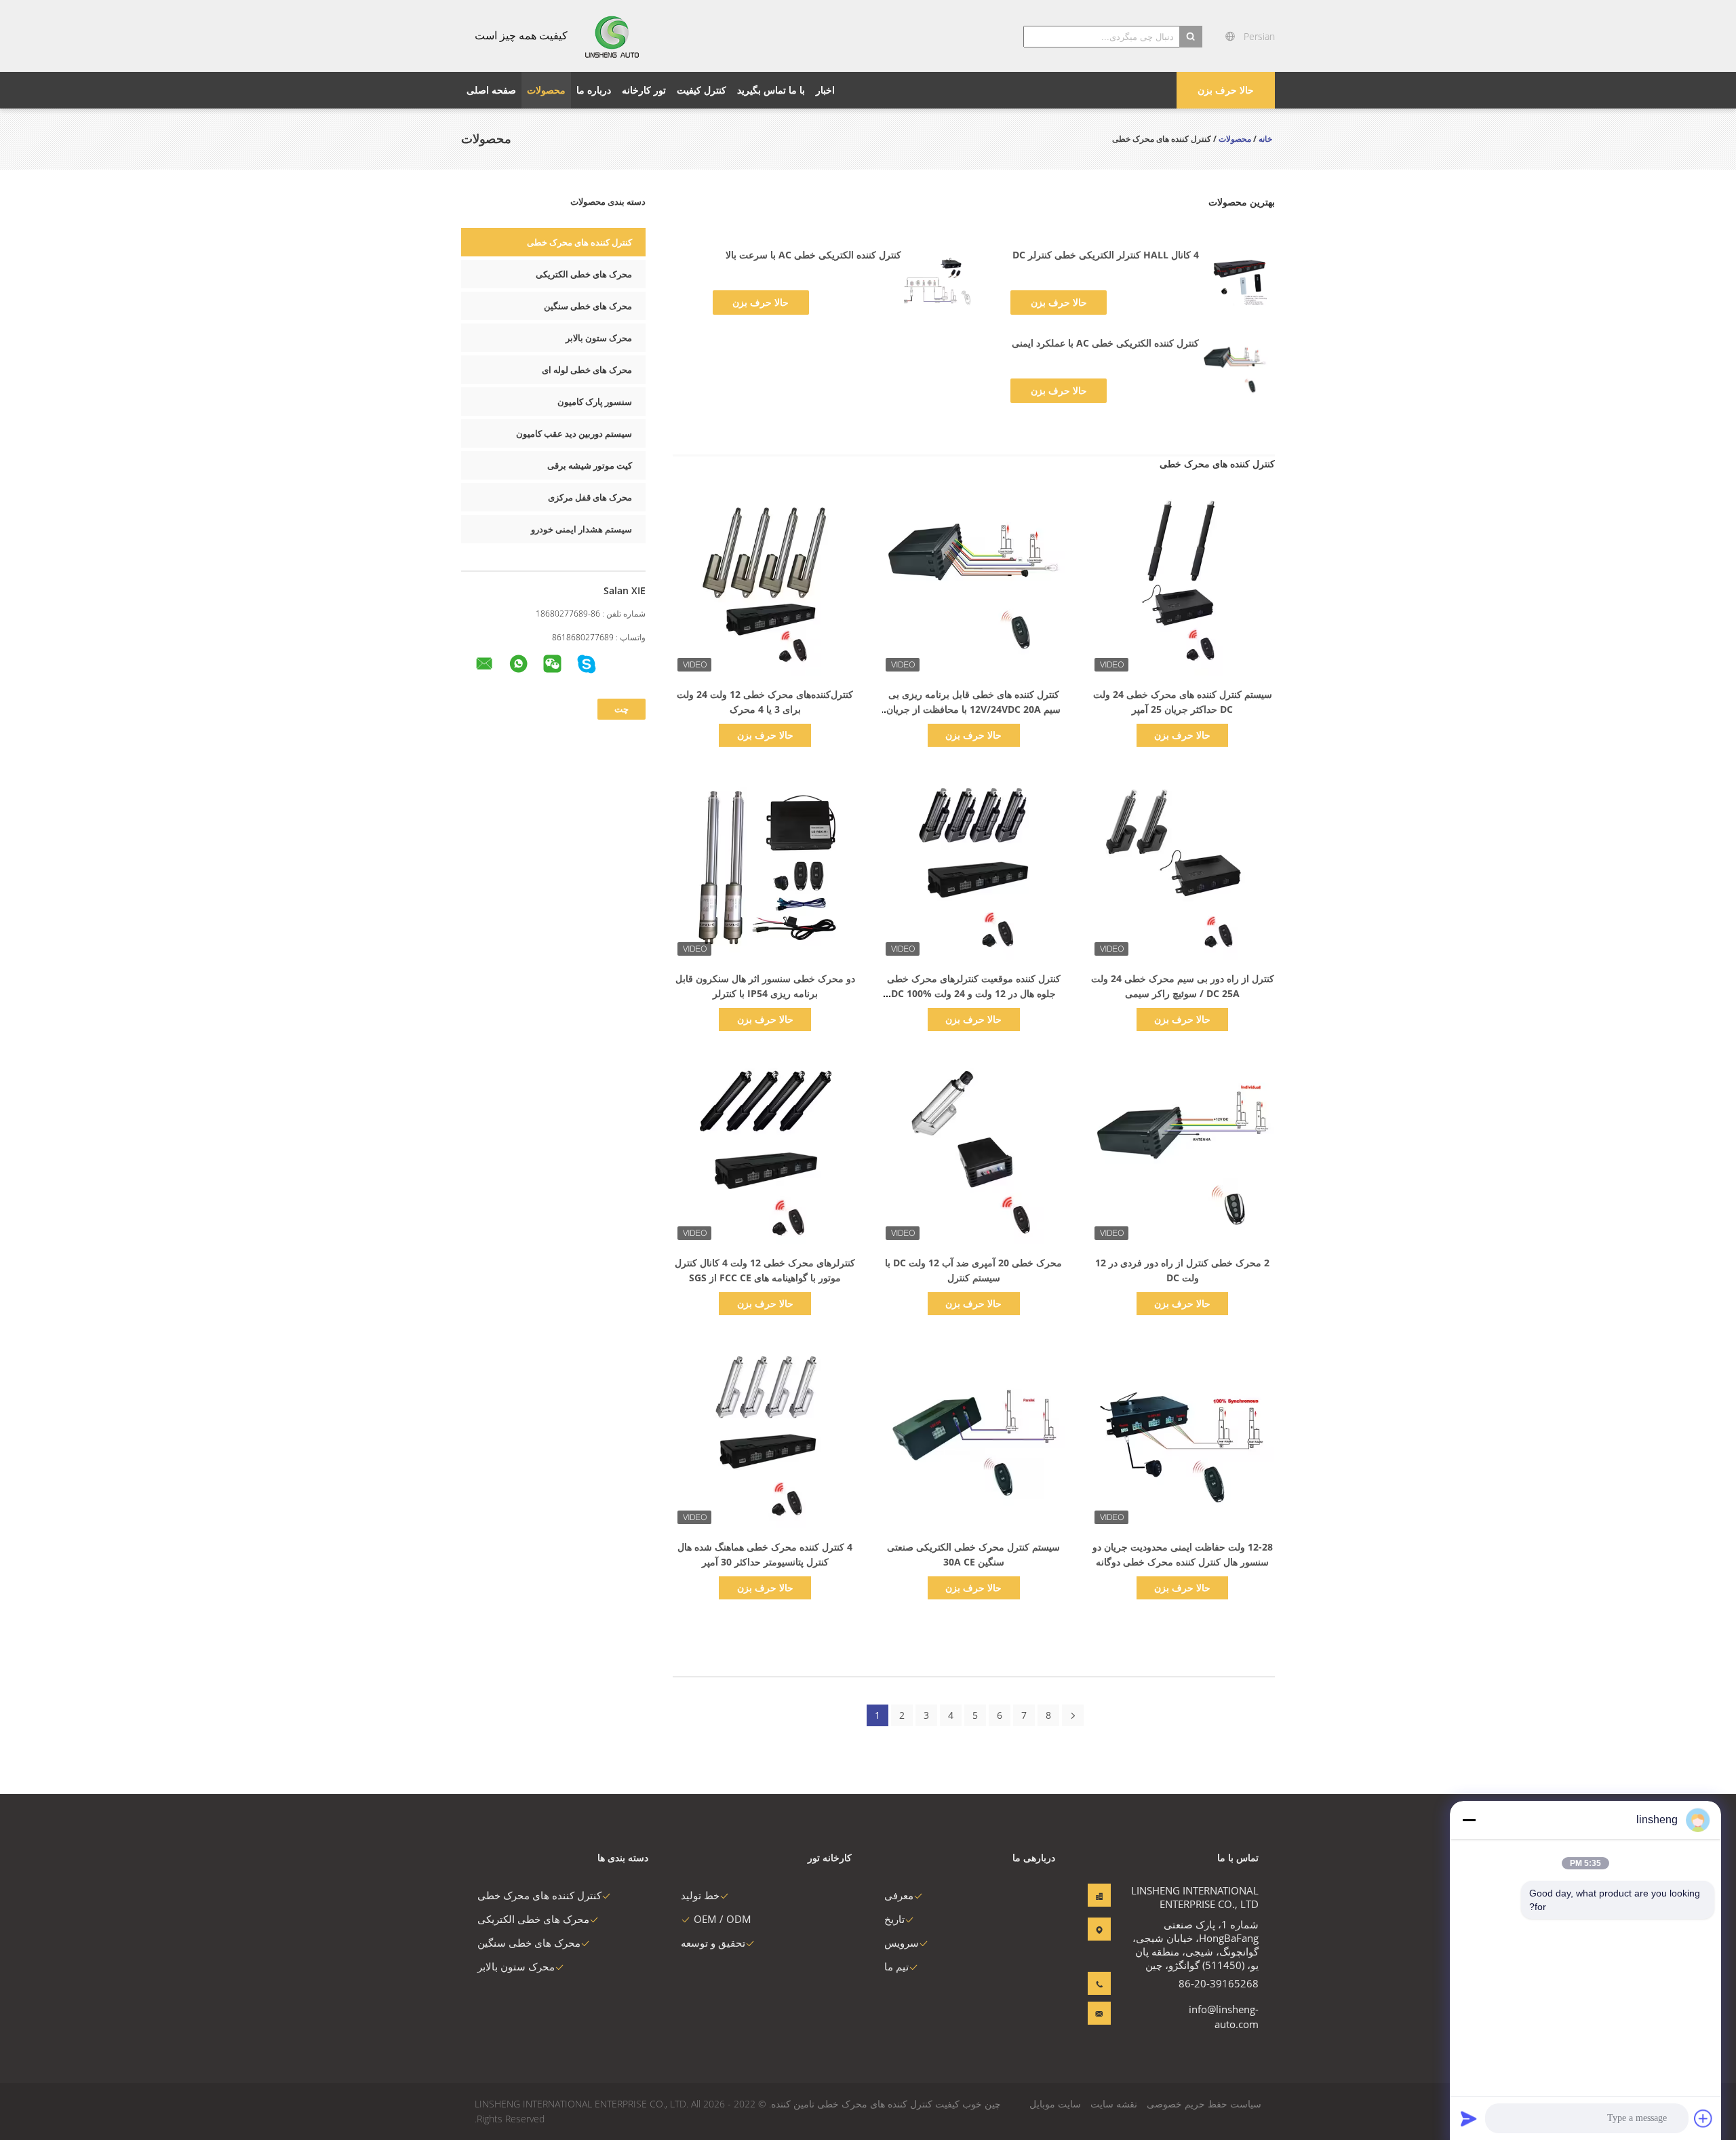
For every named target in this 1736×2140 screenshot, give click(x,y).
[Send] (1469, 2118)
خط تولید (700, 1895)
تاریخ (894, 1919)
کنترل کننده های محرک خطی (579, 242)
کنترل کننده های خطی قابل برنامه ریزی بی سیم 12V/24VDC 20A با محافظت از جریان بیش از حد (973, 709)
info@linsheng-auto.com (1224, 2017)
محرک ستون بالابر (599, 338)
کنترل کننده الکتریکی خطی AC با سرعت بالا (813, 255)
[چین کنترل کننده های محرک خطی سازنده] (613, 36)
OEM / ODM (723, 1919)
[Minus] (1469, 1820)
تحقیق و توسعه (713, 1943)
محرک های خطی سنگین (588, 306)
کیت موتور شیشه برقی (590, 465)
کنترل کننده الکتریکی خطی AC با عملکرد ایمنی (1105, 343)
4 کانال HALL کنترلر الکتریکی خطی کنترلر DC (1106, 255)
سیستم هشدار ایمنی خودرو (581, 529)
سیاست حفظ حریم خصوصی (1204, 2104)
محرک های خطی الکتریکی (584, 274)
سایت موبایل (1055, 2104)
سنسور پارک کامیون (595, 402)
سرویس (902, 1943)
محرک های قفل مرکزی (590, 497)
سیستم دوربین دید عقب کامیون (574, 433)
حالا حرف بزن (1226, 90)
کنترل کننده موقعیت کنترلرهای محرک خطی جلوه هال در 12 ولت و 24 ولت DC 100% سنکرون (974, 993)
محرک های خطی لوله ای (587, 370)
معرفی (899, 1895)
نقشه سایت (1114, 2104)
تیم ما (896, 1966)
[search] (1191, 37)
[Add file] (1703, 2118)
